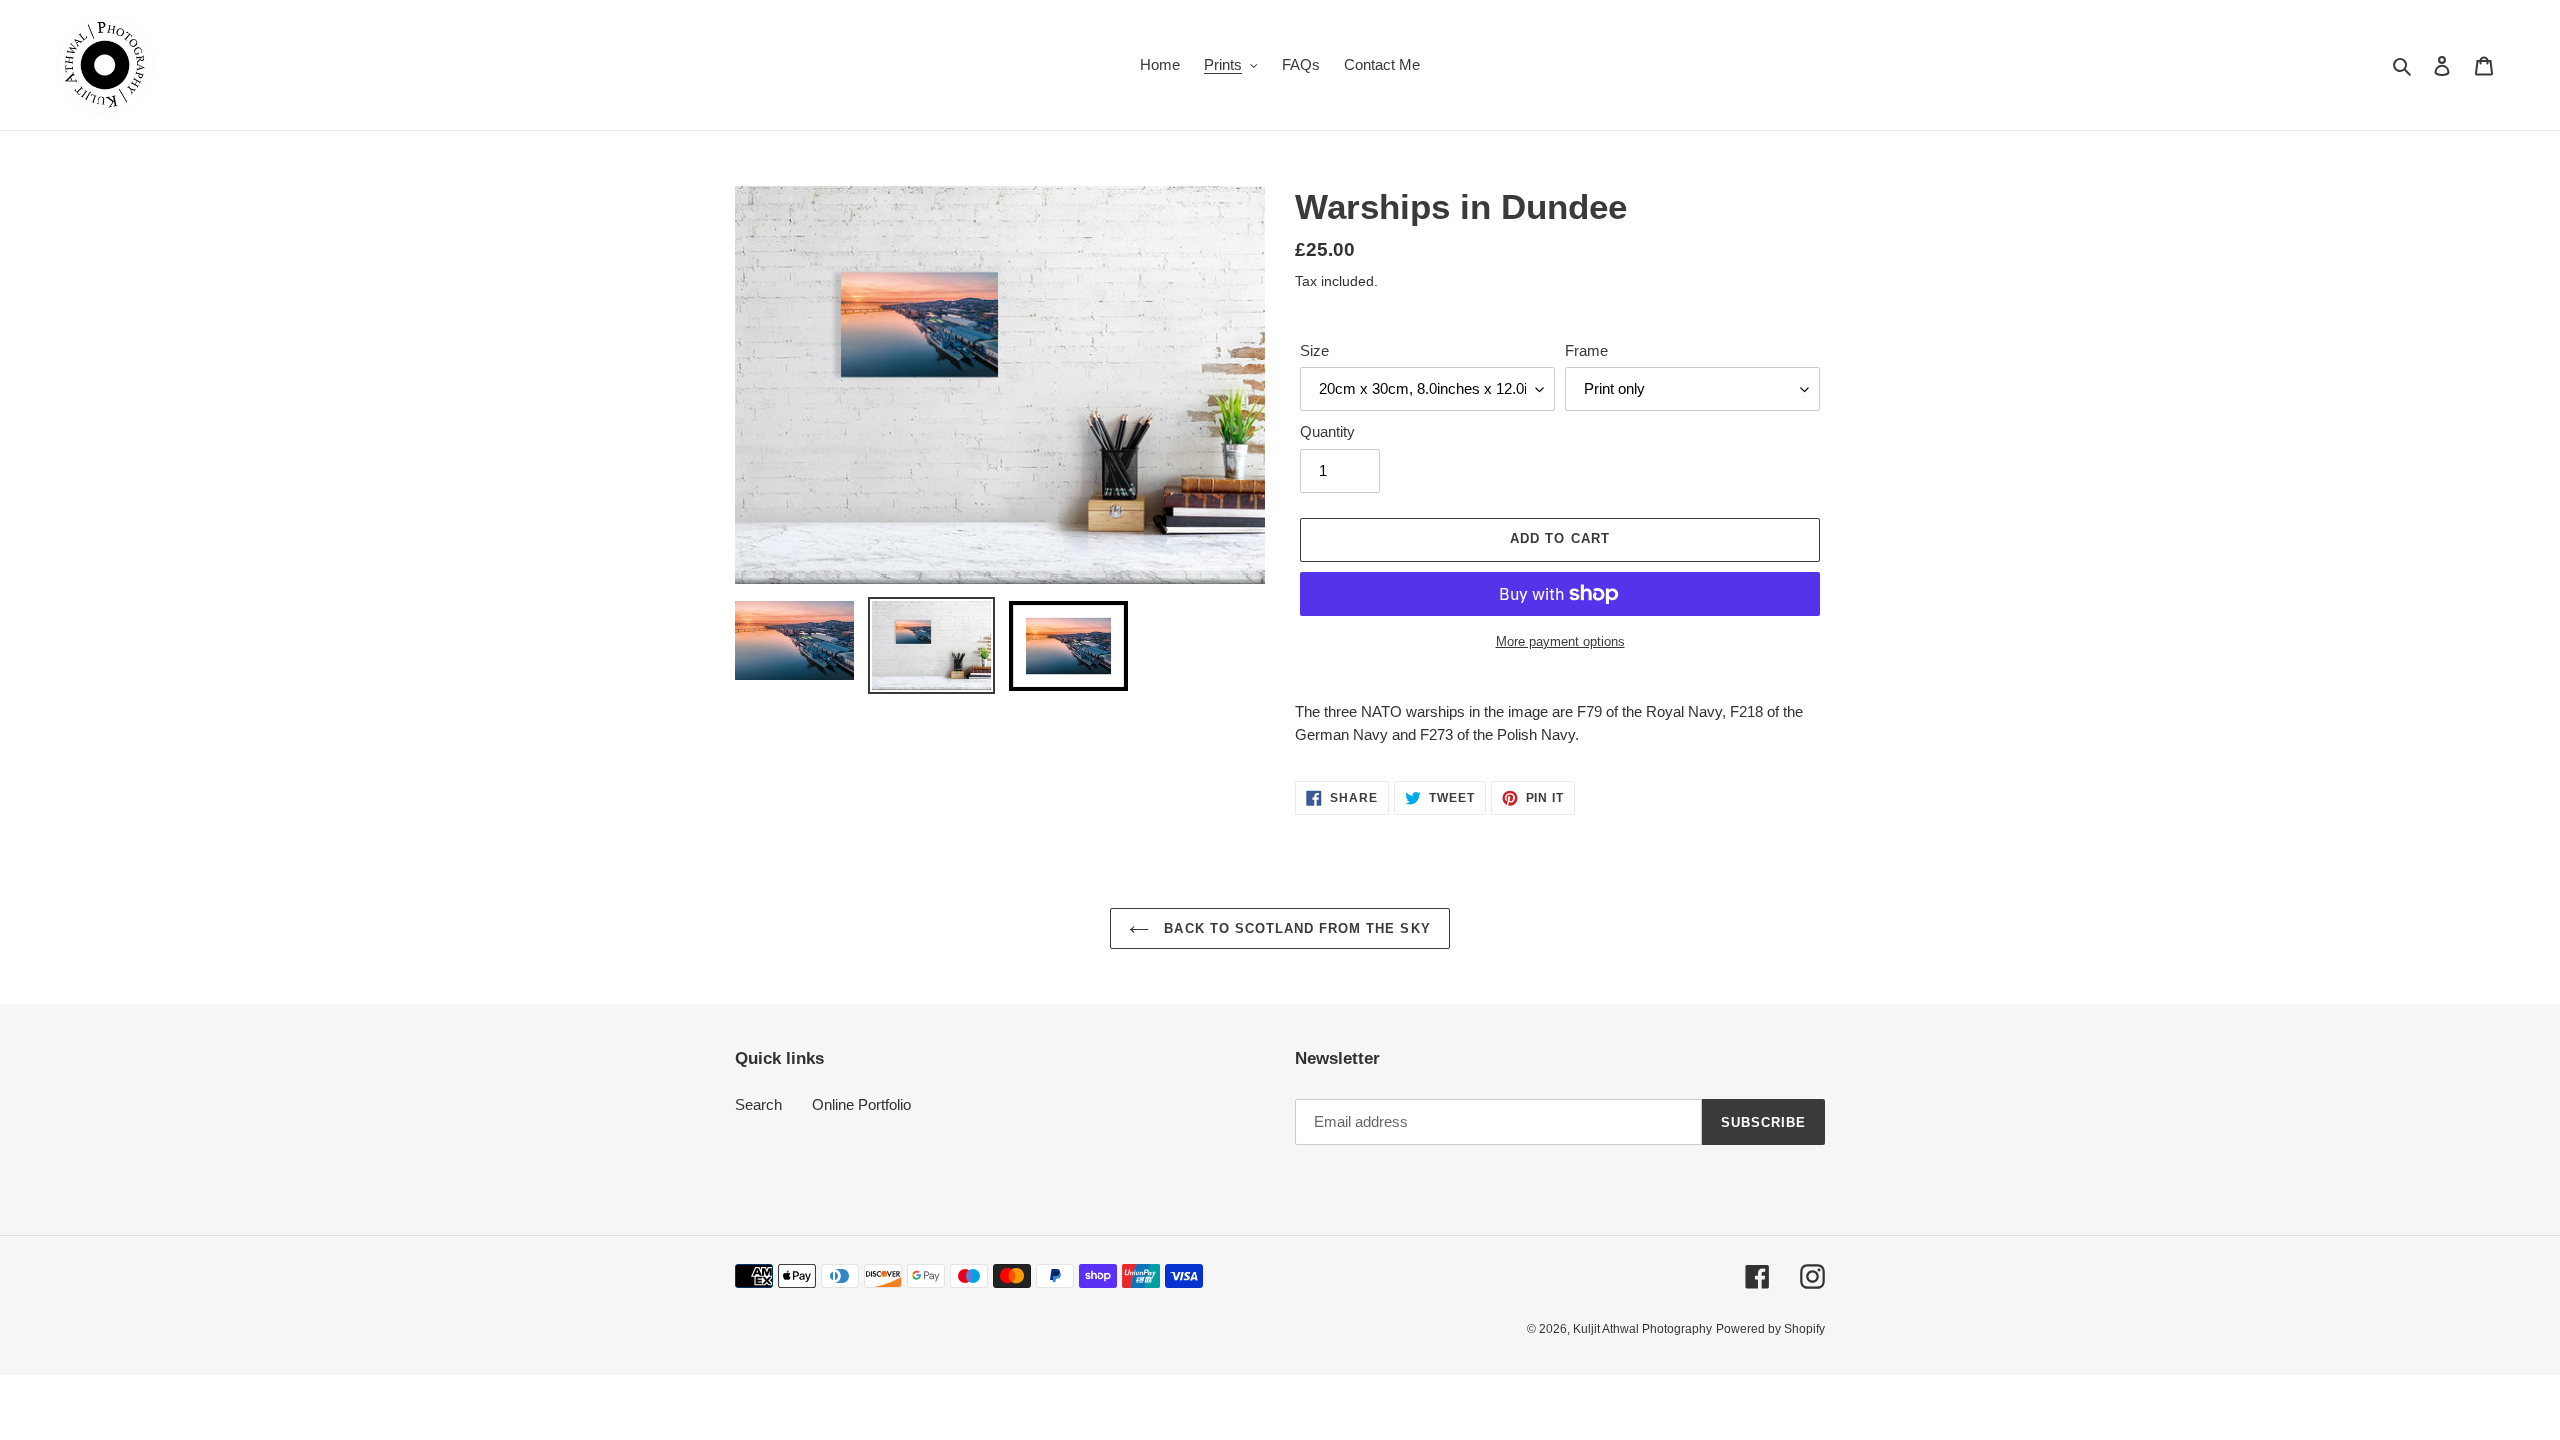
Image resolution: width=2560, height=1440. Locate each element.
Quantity (1327, 431)
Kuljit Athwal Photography (1642, 1329)
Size (1314, 350)
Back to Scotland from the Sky (1294, 928)
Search (758, 1104)
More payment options (1560, 641)
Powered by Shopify (1770, 1329)
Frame (1586, 350)
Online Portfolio (861, 1104)
